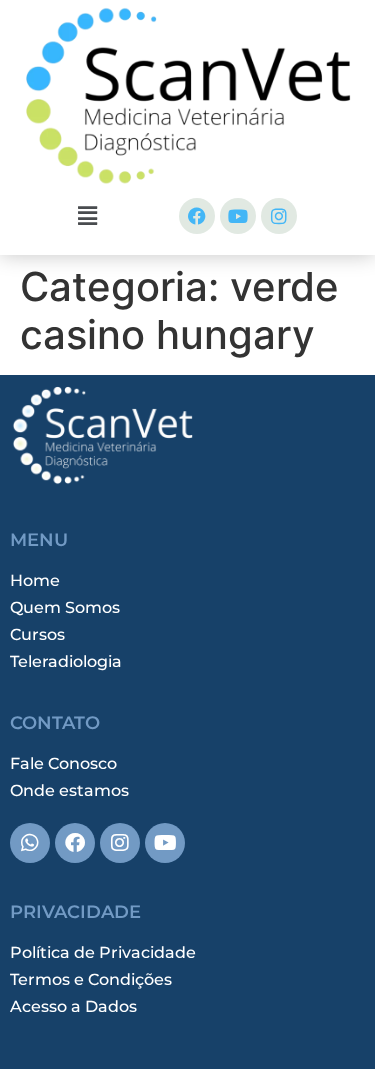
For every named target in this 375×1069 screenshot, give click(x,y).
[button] (87, 215)
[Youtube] (238, 216)
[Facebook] (197, 216)
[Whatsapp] (30, 843)
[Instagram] (279, 216)
